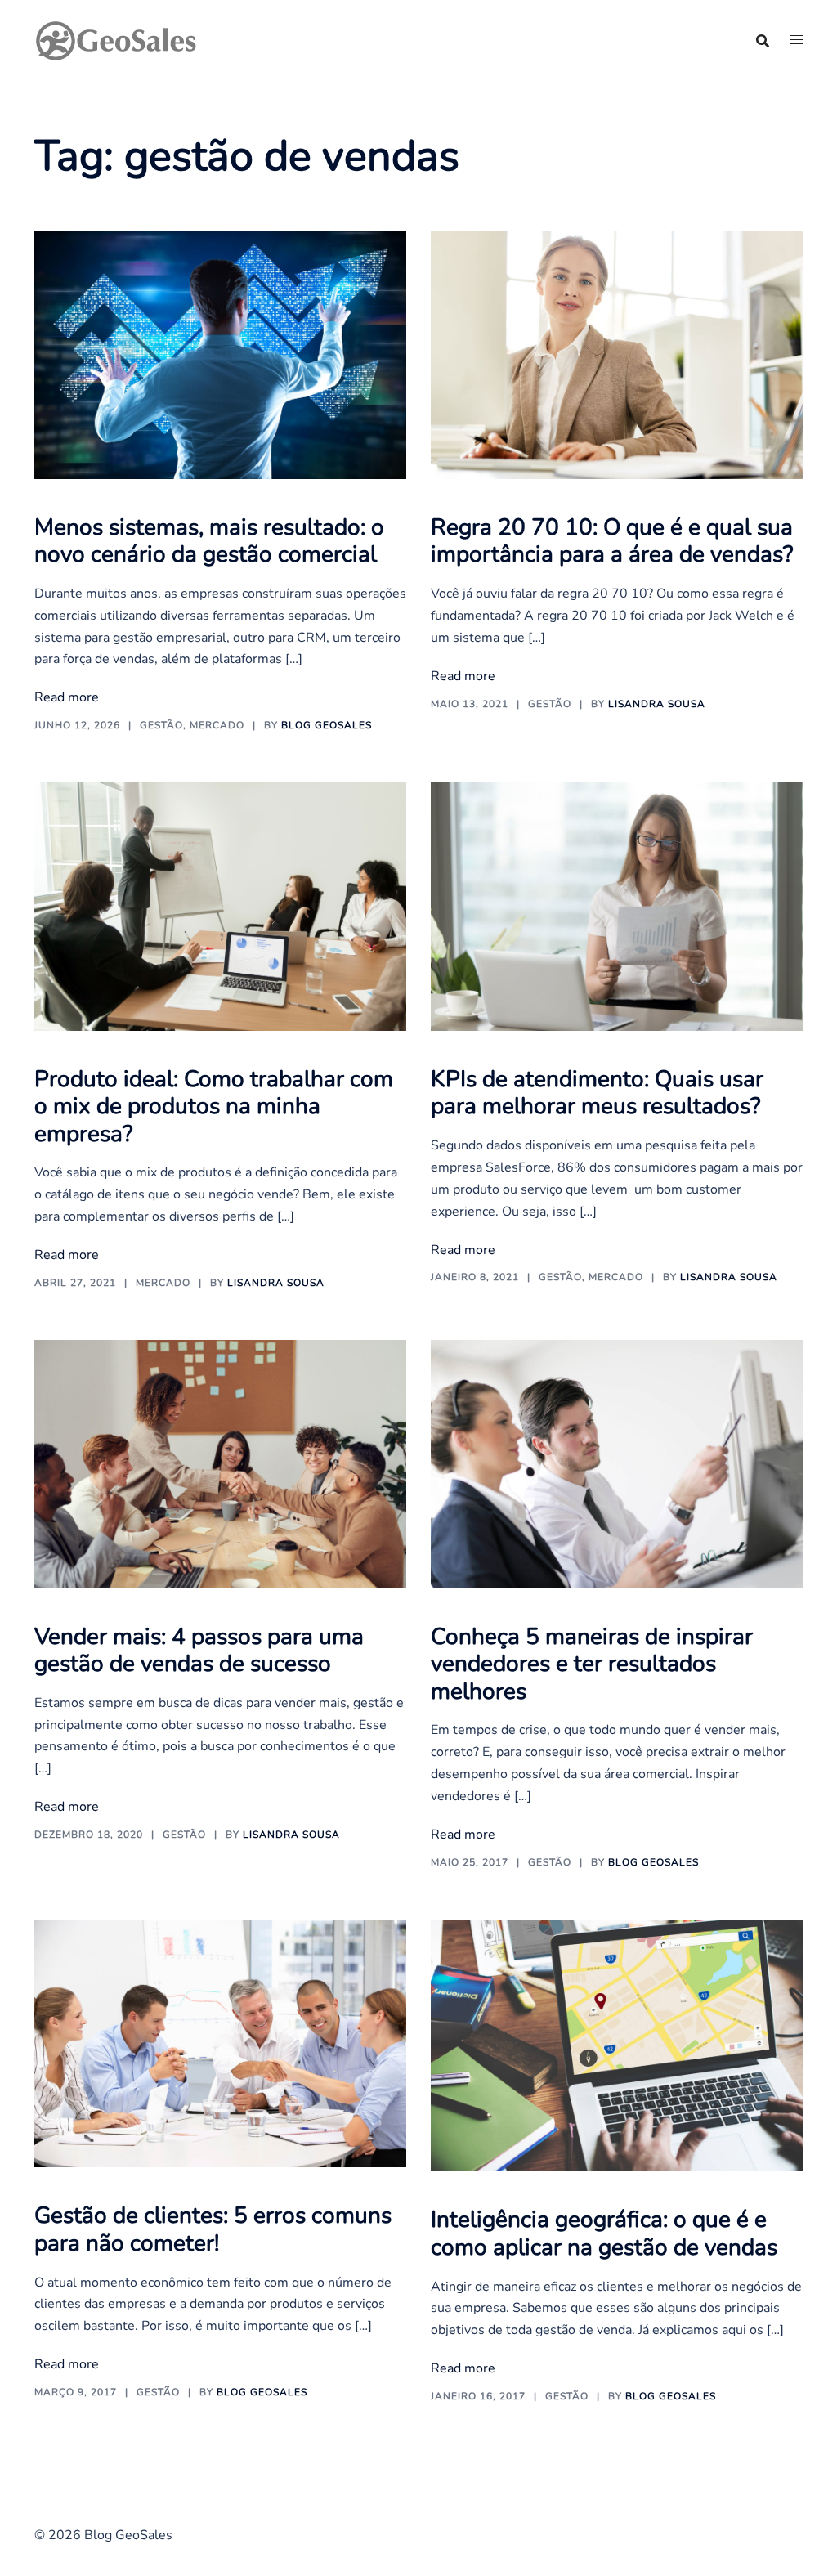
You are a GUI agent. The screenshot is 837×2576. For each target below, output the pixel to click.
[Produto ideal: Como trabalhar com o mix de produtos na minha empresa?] (220, 906)
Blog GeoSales (327, 725)
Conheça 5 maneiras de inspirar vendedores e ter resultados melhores (592, 1664)
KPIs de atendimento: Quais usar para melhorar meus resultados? (597, 1093)
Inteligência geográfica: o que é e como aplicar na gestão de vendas (604, 2233)
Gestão (161, 725)
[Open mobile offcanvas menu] (796, 40)
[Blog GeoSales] (116, 39)
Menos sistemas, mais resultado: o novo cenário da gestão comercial (209, 541)
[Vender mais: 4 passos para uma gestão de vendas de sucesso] (220, 1463)
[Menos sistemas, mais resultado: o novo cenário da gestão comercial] (220, 354)
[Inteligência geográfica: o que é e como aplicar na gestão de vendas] (617, 2045)
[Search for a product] (763, 41)
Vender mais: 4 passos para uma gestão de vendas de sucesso (199, 1651)
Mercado (217, 725)
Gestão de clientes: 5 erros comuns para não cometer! (213, 2229)
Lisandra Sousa (657, 704)
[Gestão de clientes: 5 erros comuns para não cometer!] (220, 2042)
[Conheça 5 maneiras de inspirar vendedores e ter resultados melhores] (617, 1463)
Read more (67, 697)
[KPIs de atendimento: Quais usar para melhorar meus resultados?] (617, 906)
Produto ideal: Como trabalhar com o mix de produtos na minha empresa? (214, 1107)
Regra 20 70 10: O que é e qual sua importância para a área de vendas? (612, 541)
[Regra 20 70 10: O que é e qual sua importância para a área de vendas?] (617, 354)
